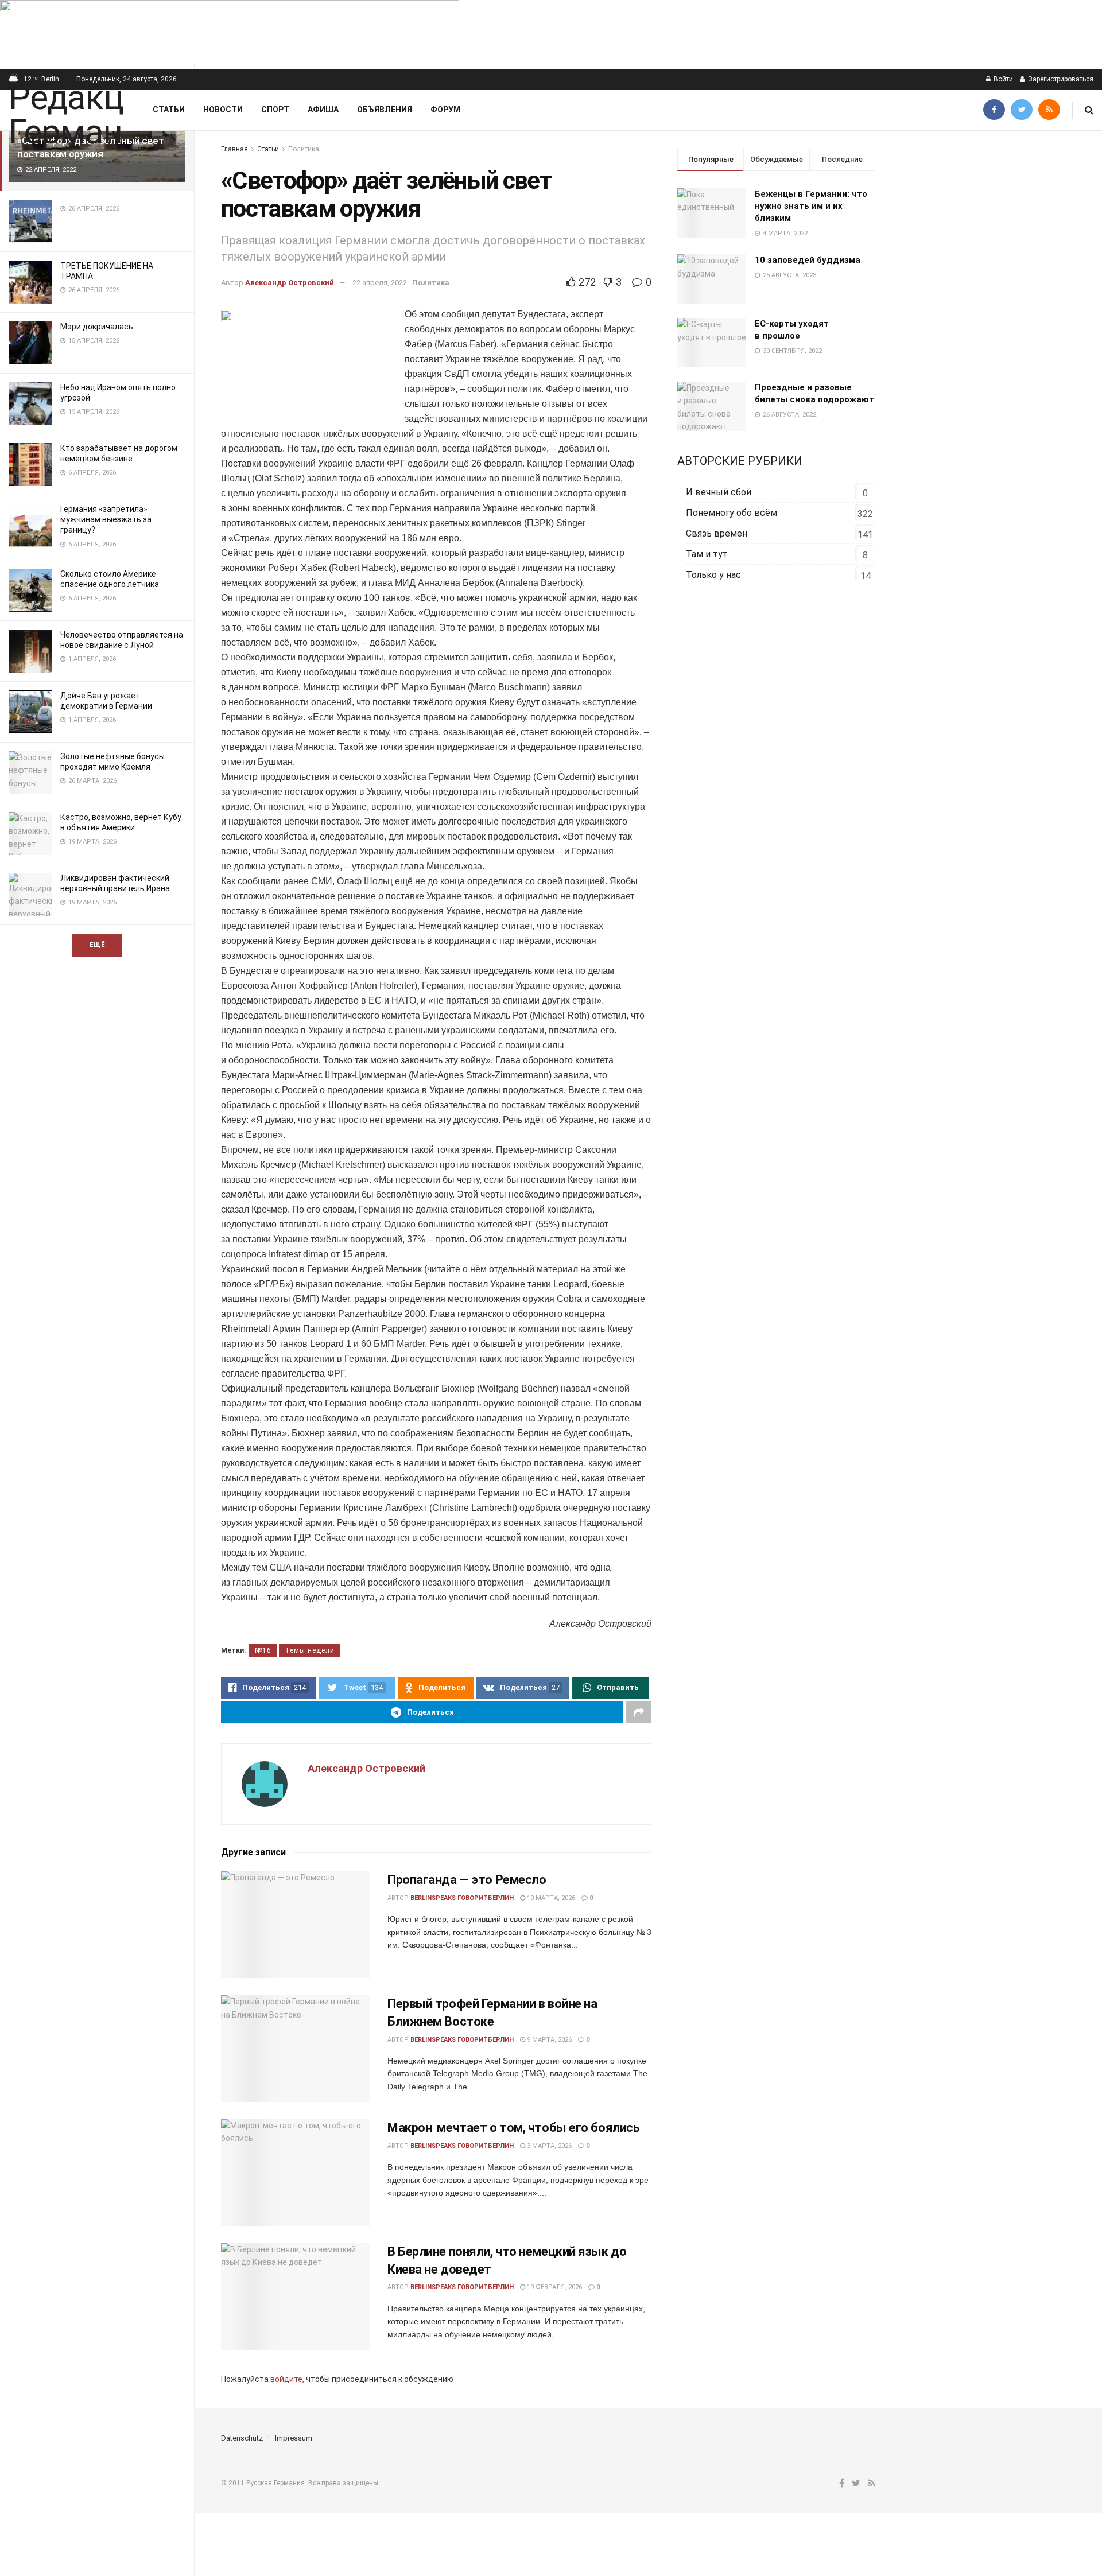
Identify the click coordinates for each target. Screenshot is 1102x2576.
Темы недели (310, 1650)
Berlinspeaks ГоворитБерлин (462, 1898)
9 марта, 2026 (548, 2040)
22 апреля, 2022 (380, 283)
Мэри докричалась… (99, 327)
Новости (223, 110)
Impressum (294, 2438)
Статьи (169, 110)
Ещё (97, 945)
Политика (304, 149)
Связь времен (717, 533)
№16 (263, 1650)
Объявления (385, 110)
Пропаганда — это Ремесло (467, 1880)
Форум (445, 110)
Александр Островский (290, 283)
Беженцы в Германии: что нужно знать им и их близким (811, 206)
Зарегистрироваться (1060, 79)
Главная (234, 149)
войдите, (287, 2379)
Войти (1002, 79)
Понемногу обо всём (732, 513)
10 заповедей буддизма (808, 260)
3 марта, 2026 (548, 2146)
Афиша (323, 110)
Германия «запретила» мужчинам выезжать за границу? (106, 519)
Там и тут (707, 554)
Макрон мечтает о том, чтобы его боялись (513, 2128)
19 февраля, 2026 (554, 2287)
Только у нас (713, 575)
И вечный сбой (719, 492)
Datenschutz (242, 2438)
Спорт (275, 110)
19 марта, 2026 (550, 1898)
